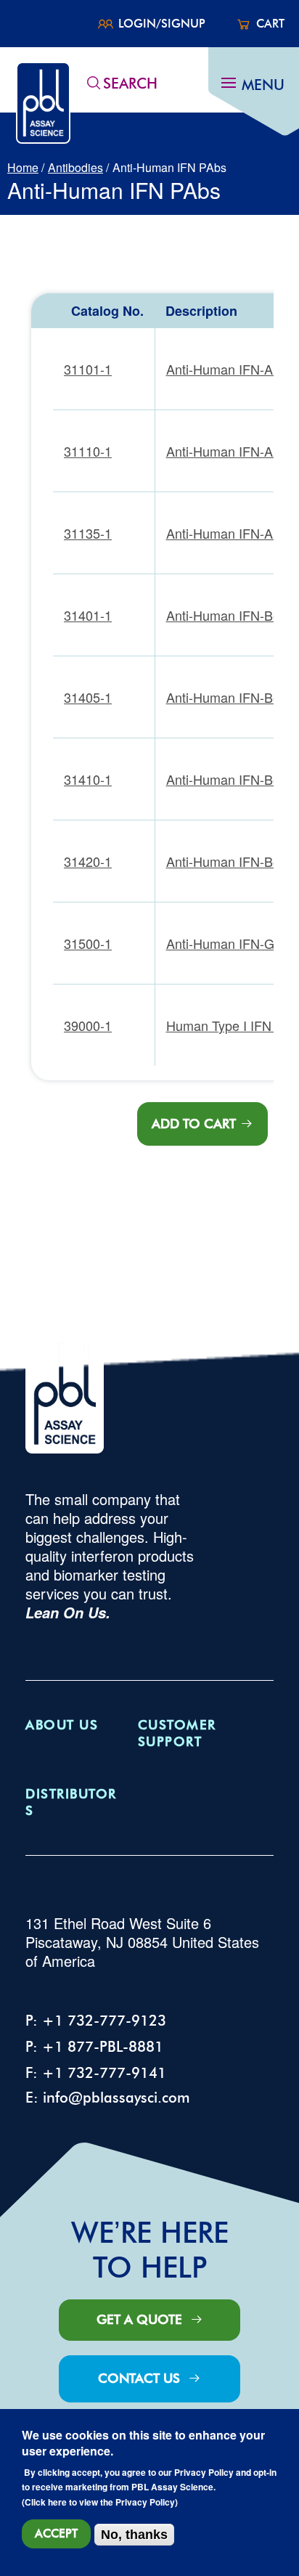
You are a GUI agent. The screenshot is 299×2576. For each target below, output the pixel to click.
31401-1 (88, 615)
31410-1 (88, 779)
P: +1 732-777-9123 (96, 2021)
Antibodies (75, 167)
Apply (94, 83)
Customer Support (177, 1733)
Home (23, 167)
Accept (56, 2534)
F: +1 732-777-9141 (96, 2073)
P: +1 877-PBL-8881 (94, 2047)
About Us (62, 1725)
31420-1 (88, 861)
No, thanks (134, 2535)
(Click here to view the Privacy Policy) (100, 2503)
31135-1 (88, 533)
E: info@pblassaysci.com (108, 2098)
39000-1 (88, 1025)
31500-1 (88, 943)
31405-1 (88, 697)
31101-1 (88, 369)
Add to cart (194, 1124)
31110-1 (88, 451)
